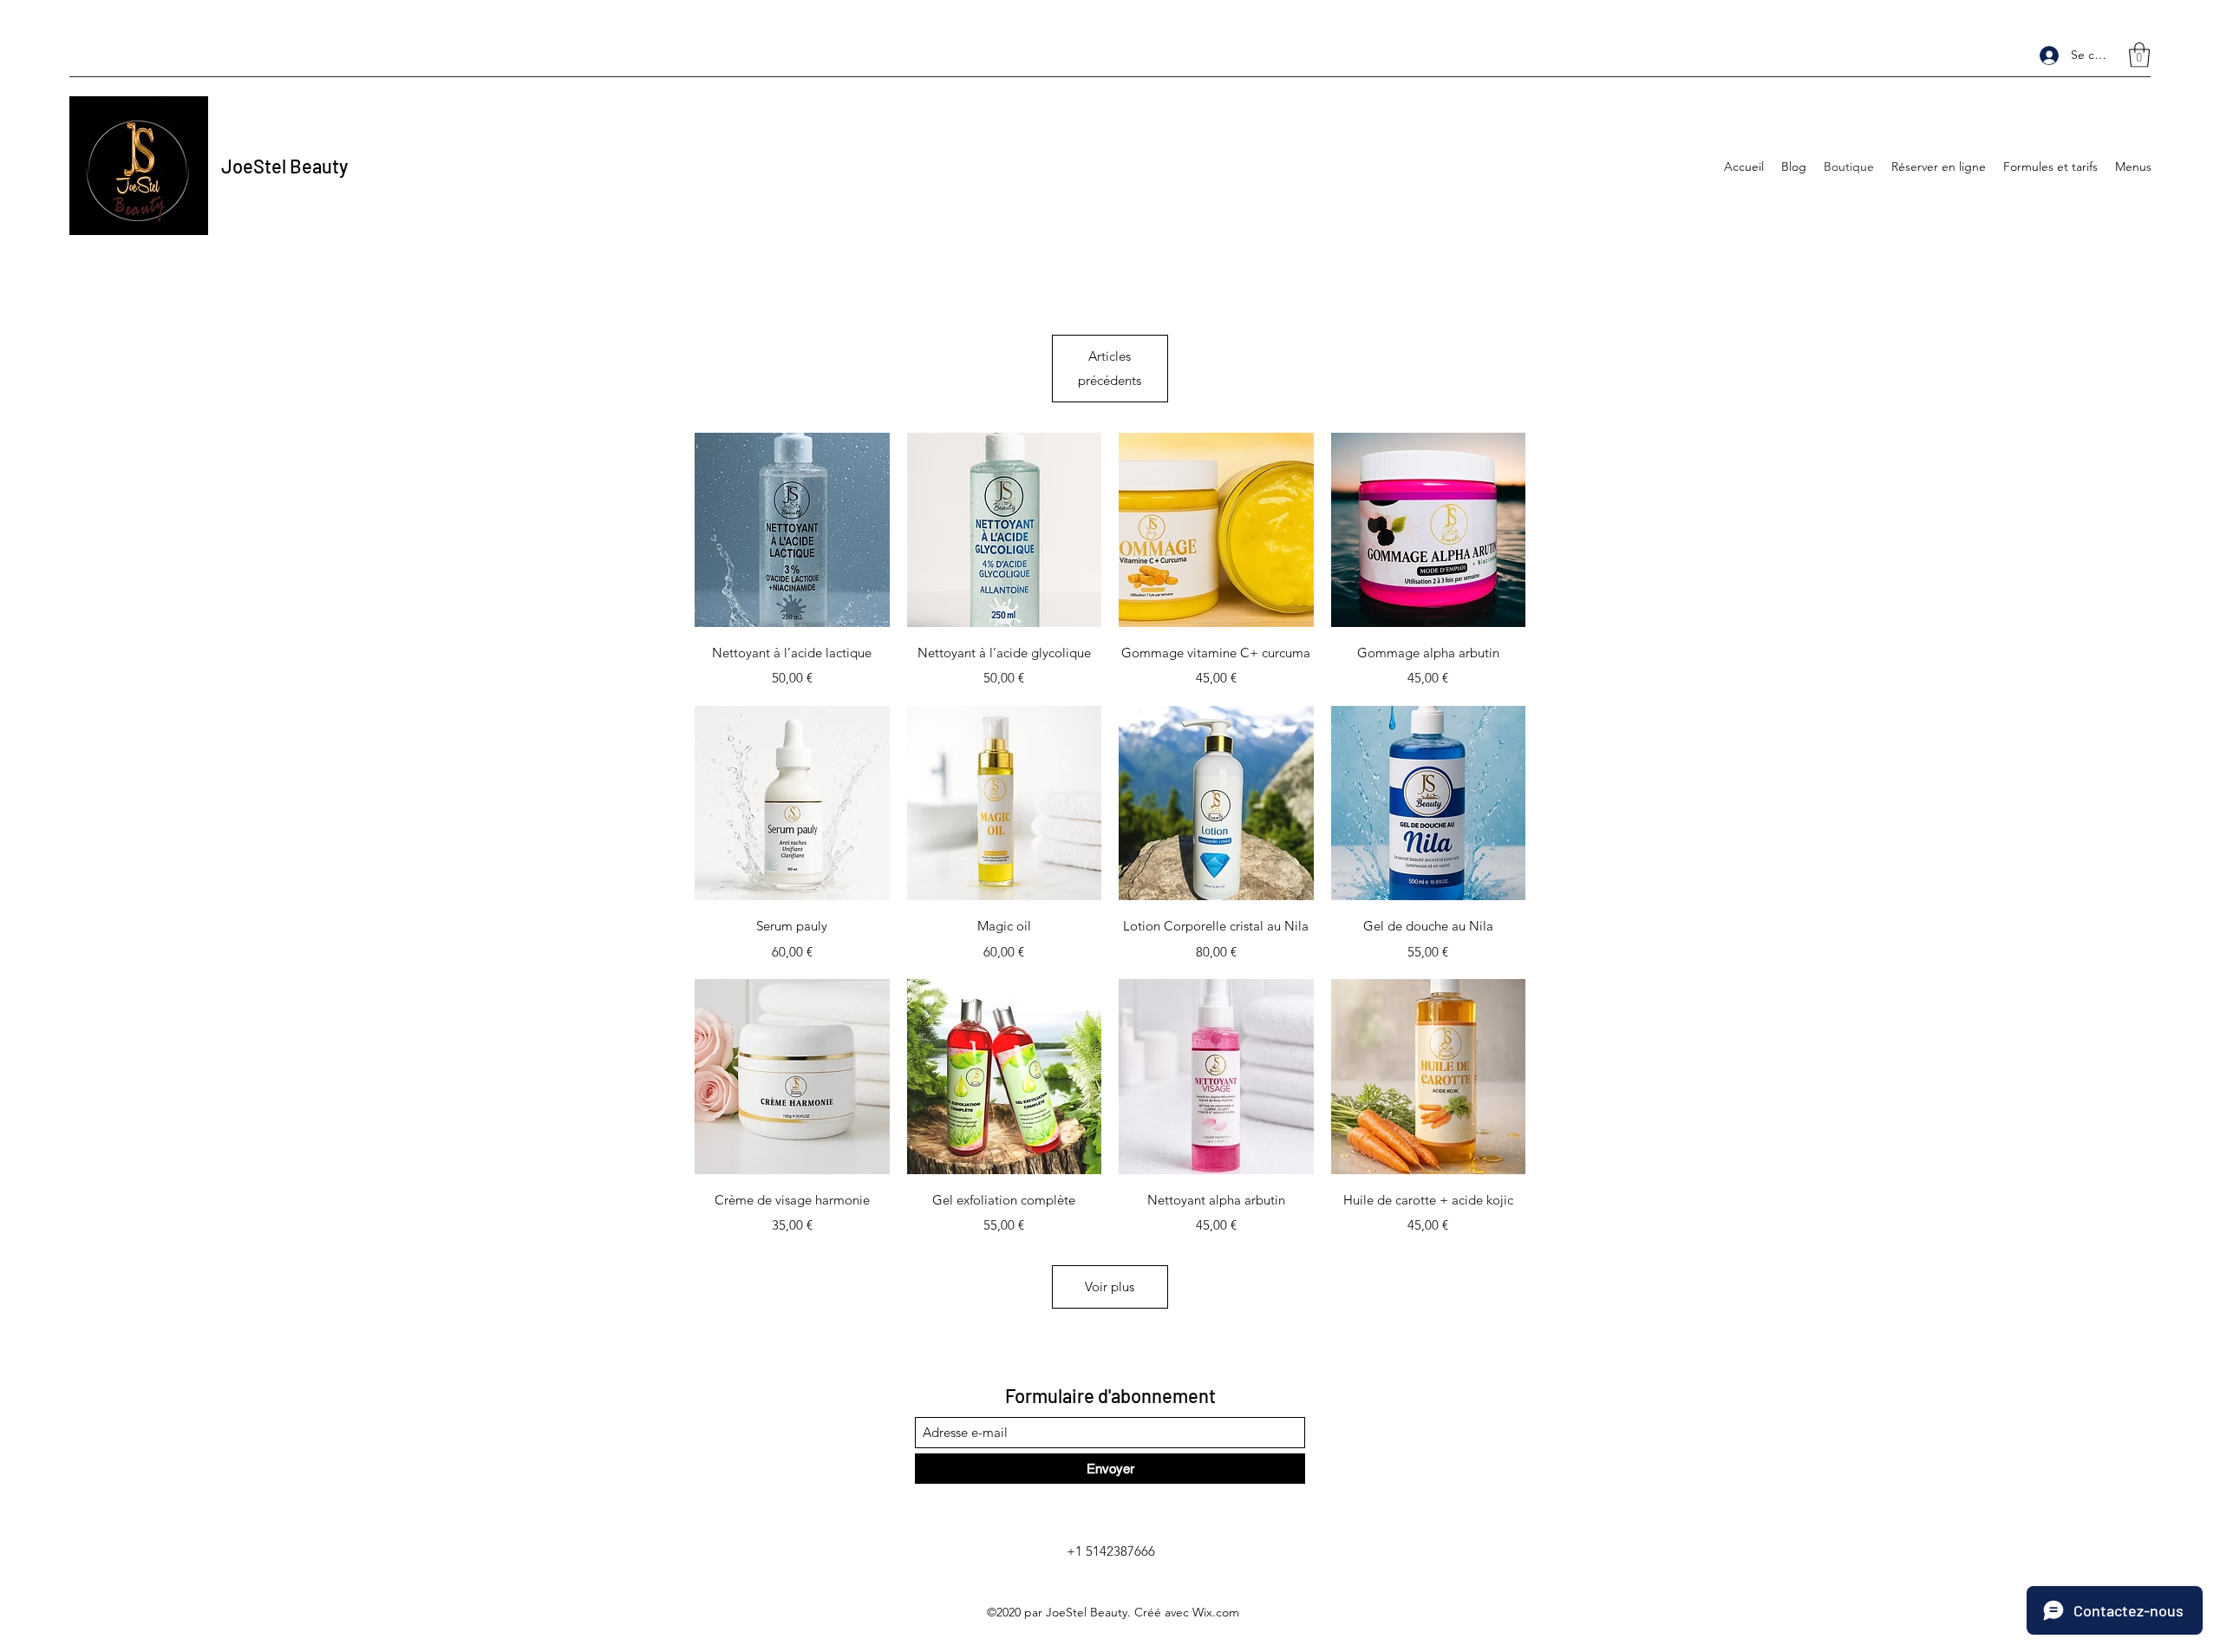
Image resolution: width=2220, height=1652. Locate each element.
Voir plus (1110, 1286)
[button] (2139, 55)
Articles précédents (1110, 368)
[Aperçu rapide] (792, 530)
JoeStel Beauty (284, 166)
